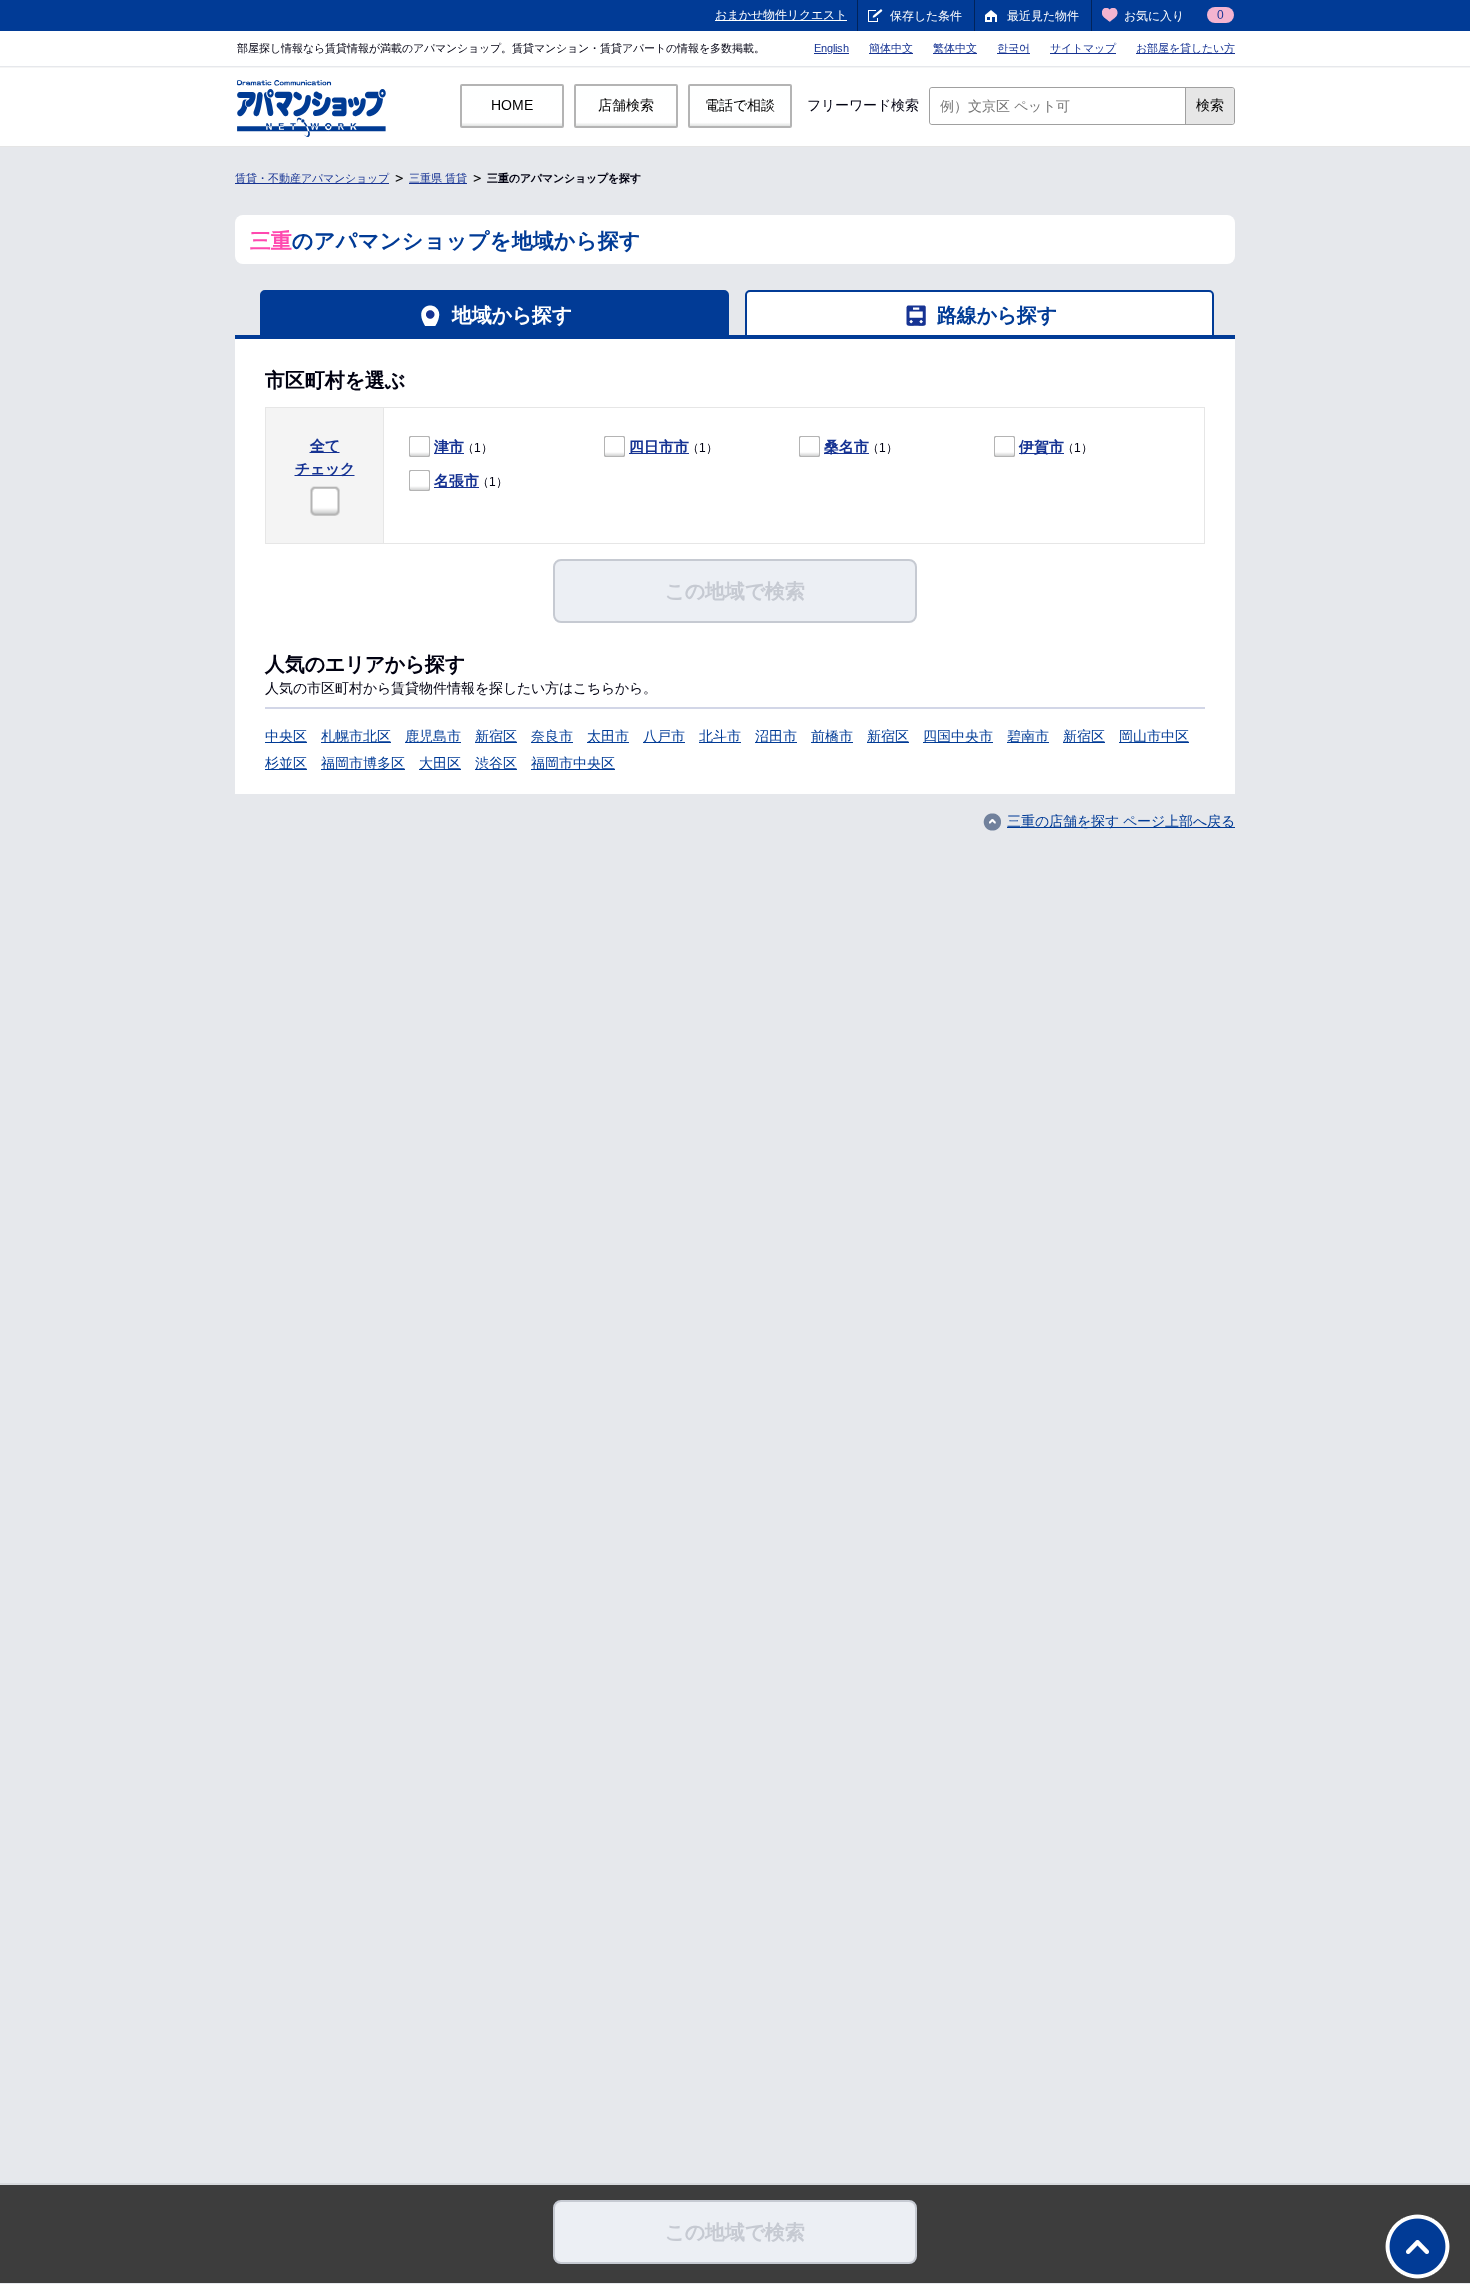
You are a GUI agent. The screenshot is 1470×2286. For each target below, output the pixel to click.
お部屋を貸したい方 (1185, 48)
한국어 (1013, 48)
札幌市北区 (356, 736)
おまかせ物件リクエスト (781, 15)
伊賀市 (1041, 446)
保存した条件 (926, 16)
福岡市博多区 (363, 763)
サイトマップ (1083, 48)
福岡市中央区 (573, 763)
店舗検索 (626, 105)
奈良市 (552, 736)
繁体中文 (955, 48)
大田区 (440, 763)
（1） (463, 446)
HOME (512, 105)
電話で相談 (740, 105)
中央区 (286, 736)
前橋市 (832, 736)
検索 (1210, 105)
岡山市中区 (1154, 736)
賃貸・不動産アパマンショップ (312, 178)
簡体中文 (891, 48)
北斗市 (720, 736)
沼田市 (776, 736)
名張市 (456, 480)
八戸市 (664, 736)
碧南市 (1028, 736)
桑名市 (846, 446)
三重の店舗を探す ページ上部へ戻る (1121, 821)
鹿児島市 (433, 736)
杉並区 (286, 763)
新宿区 (496, 736)
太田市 (608, 736)
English (831, 48)
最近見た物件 (1043, 16)
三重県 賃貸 (438, 178)
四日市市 (659, 446)
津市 (449, 446)
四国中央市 (958, 736)
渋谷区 (496, 763)
